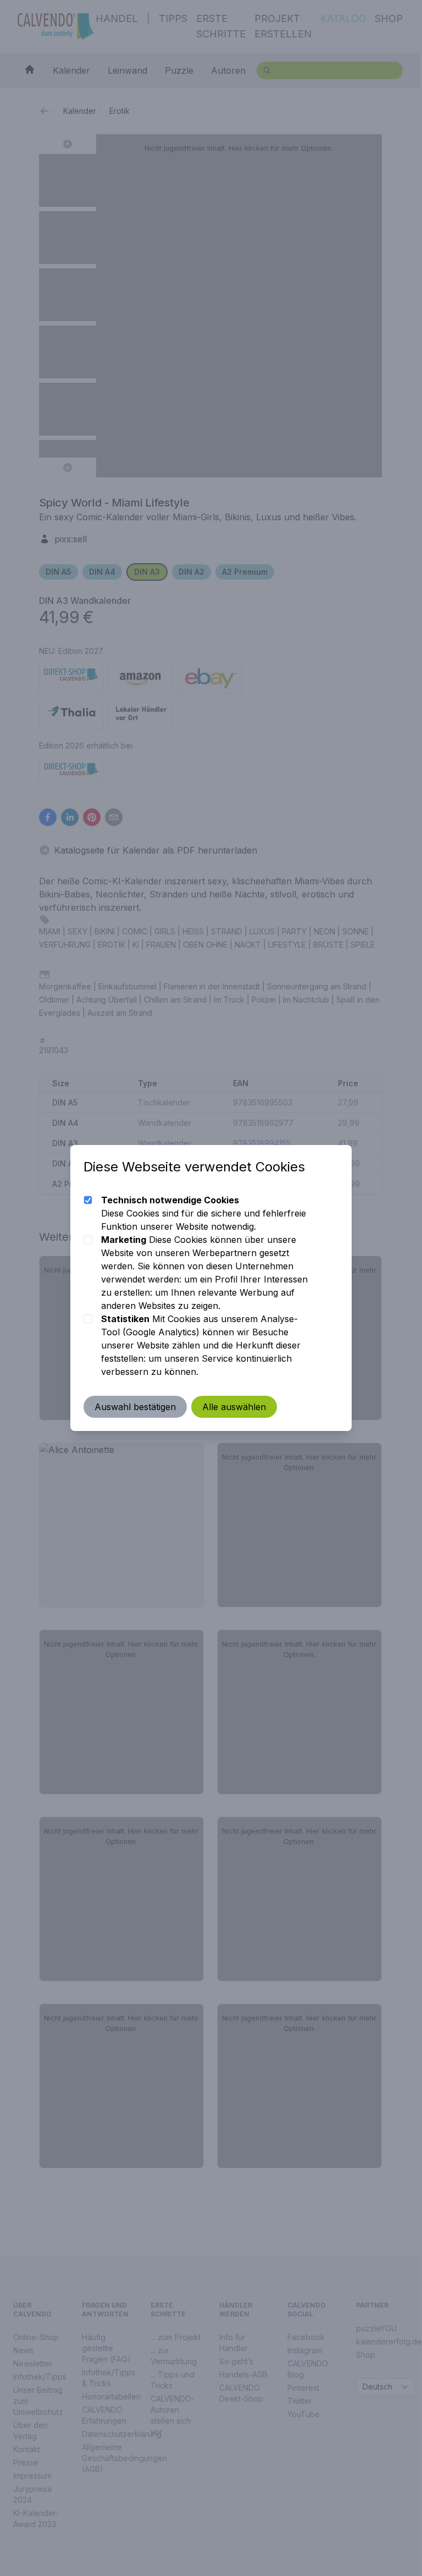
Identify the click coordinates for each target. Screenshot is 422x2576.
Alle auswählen (234, 1407)
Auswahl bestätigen (135, 1407)
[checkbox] (88, 1200)
